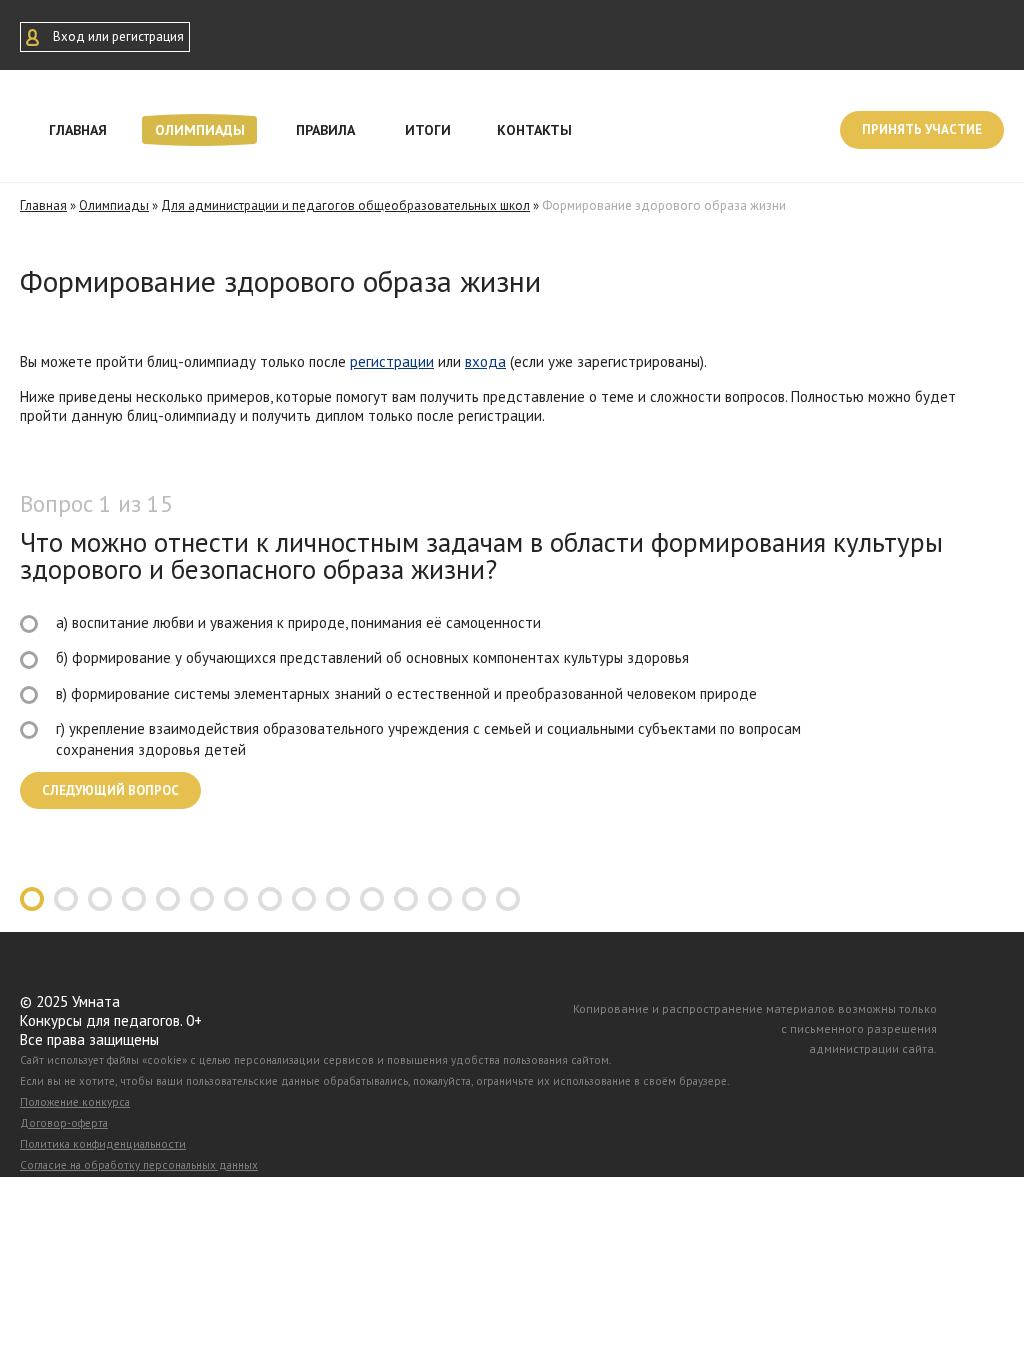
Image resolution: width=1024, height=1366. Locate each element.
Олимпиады (200, 130)
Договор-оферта (64, 1123)
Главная (78, 130)
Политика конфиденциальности (103, 1144)
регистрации (392, 361)
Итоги (428, 130)
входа (485, 361)
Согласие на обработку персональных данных (139, 1165)
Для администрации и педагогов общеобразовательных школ (345, 205)
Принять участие (922, 129)
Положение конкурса (75, 1102)
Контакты (534, 130)
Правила (325, 130)
